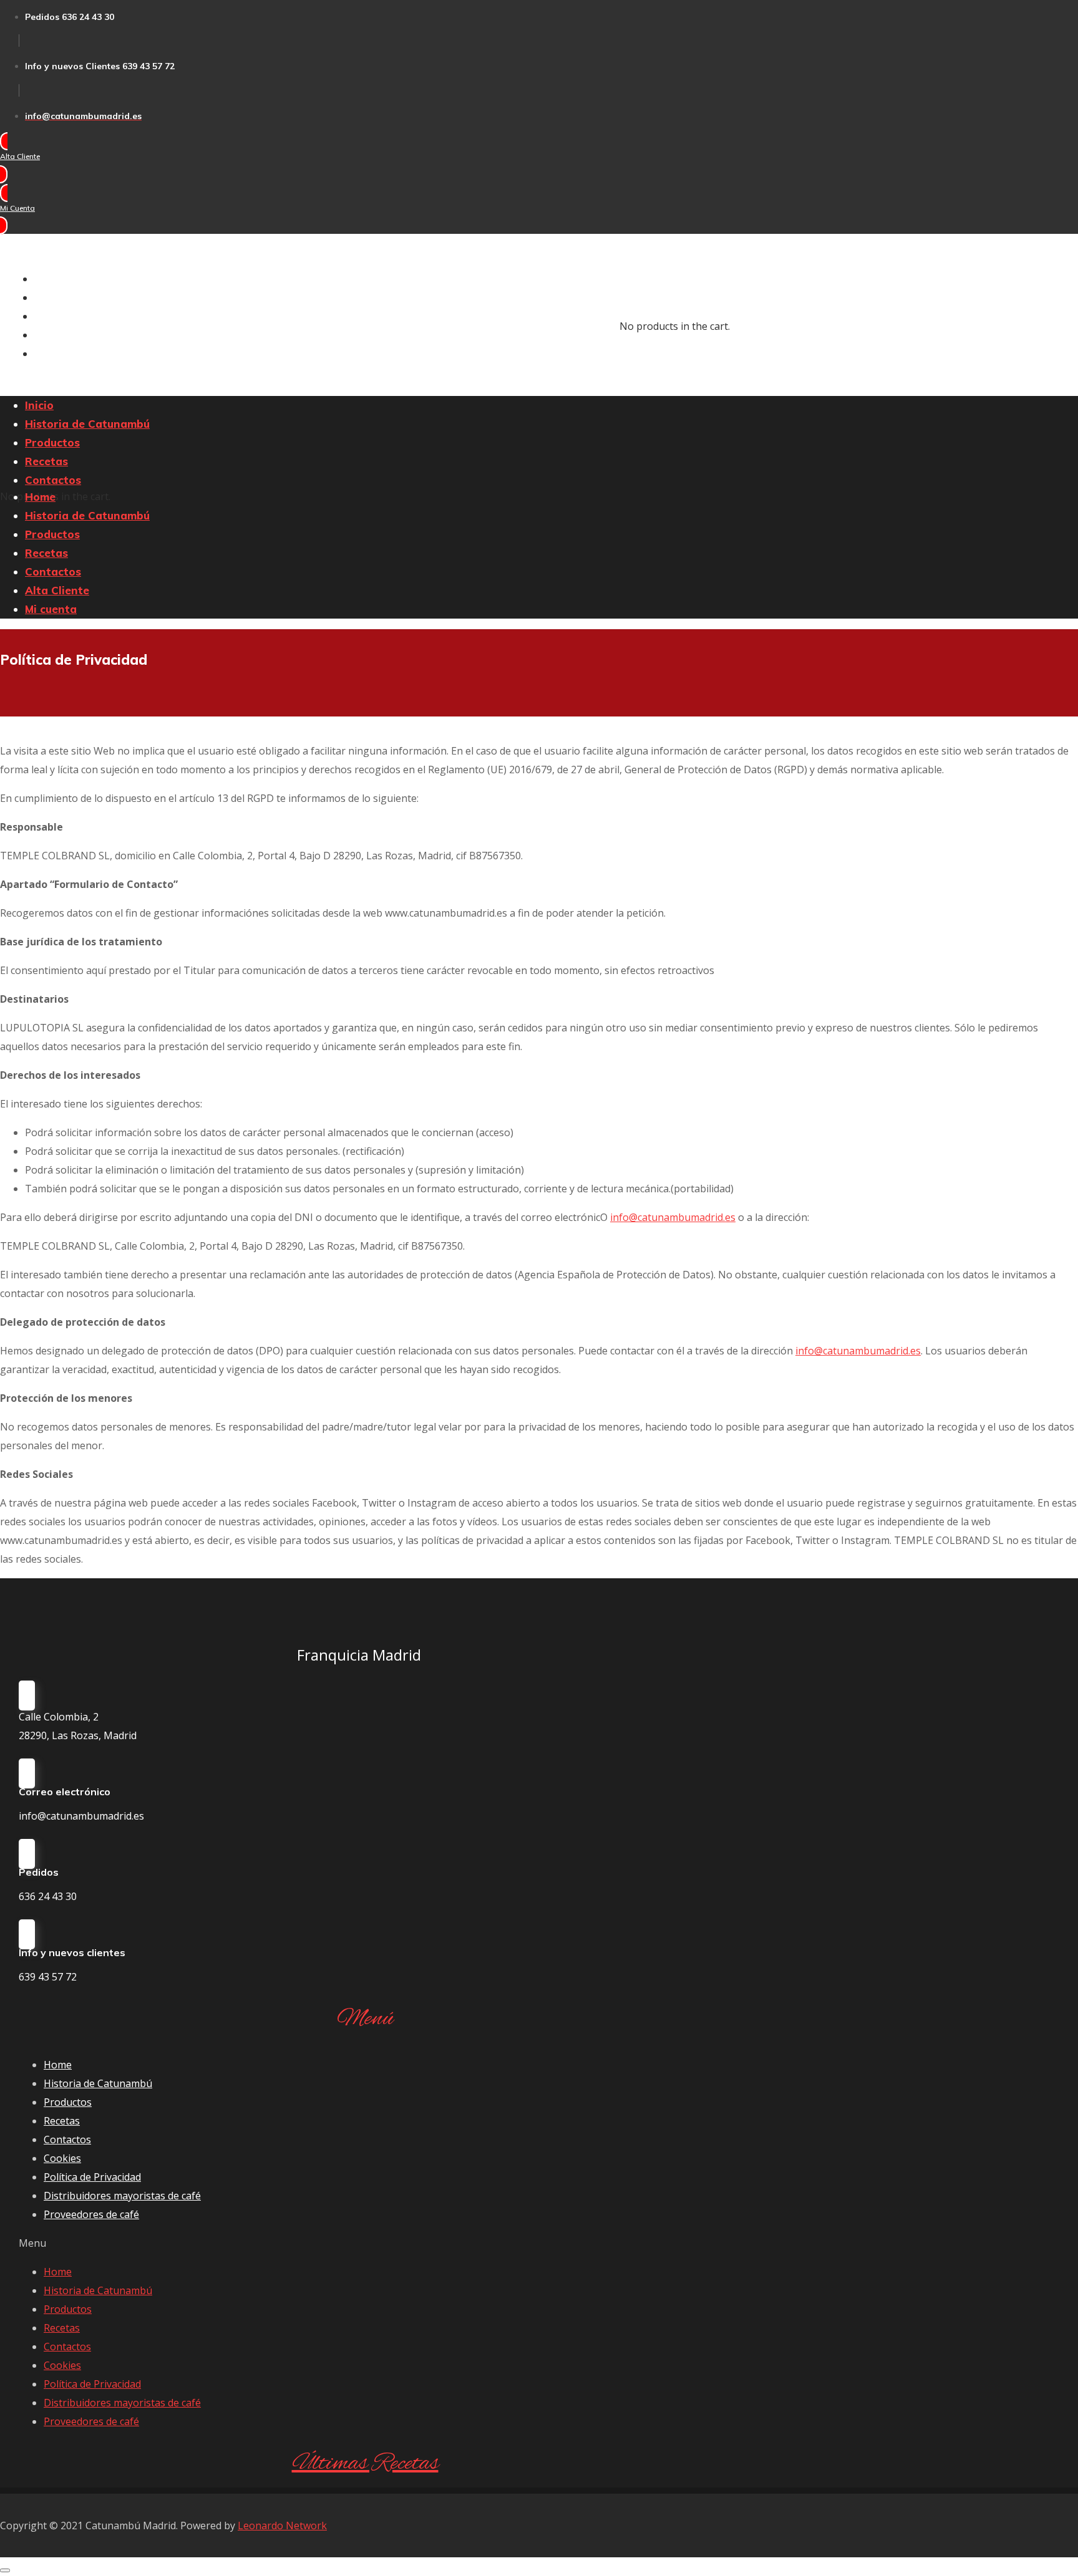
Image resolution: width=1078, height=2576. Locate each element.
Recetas (62, 2121)
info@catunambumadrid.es (673, 1217)
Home (58, 2065)
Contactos (67, 2139)
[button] (36, 158)
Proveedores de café (91, 2214)
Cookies (62, 2158)
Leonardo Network (282, 2525)
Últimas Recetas (365, 2464)
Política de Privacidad (92, 2177)
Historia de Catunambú (98, 2083)
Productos (68, 2102)
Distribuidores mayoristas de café (122, 2196)
